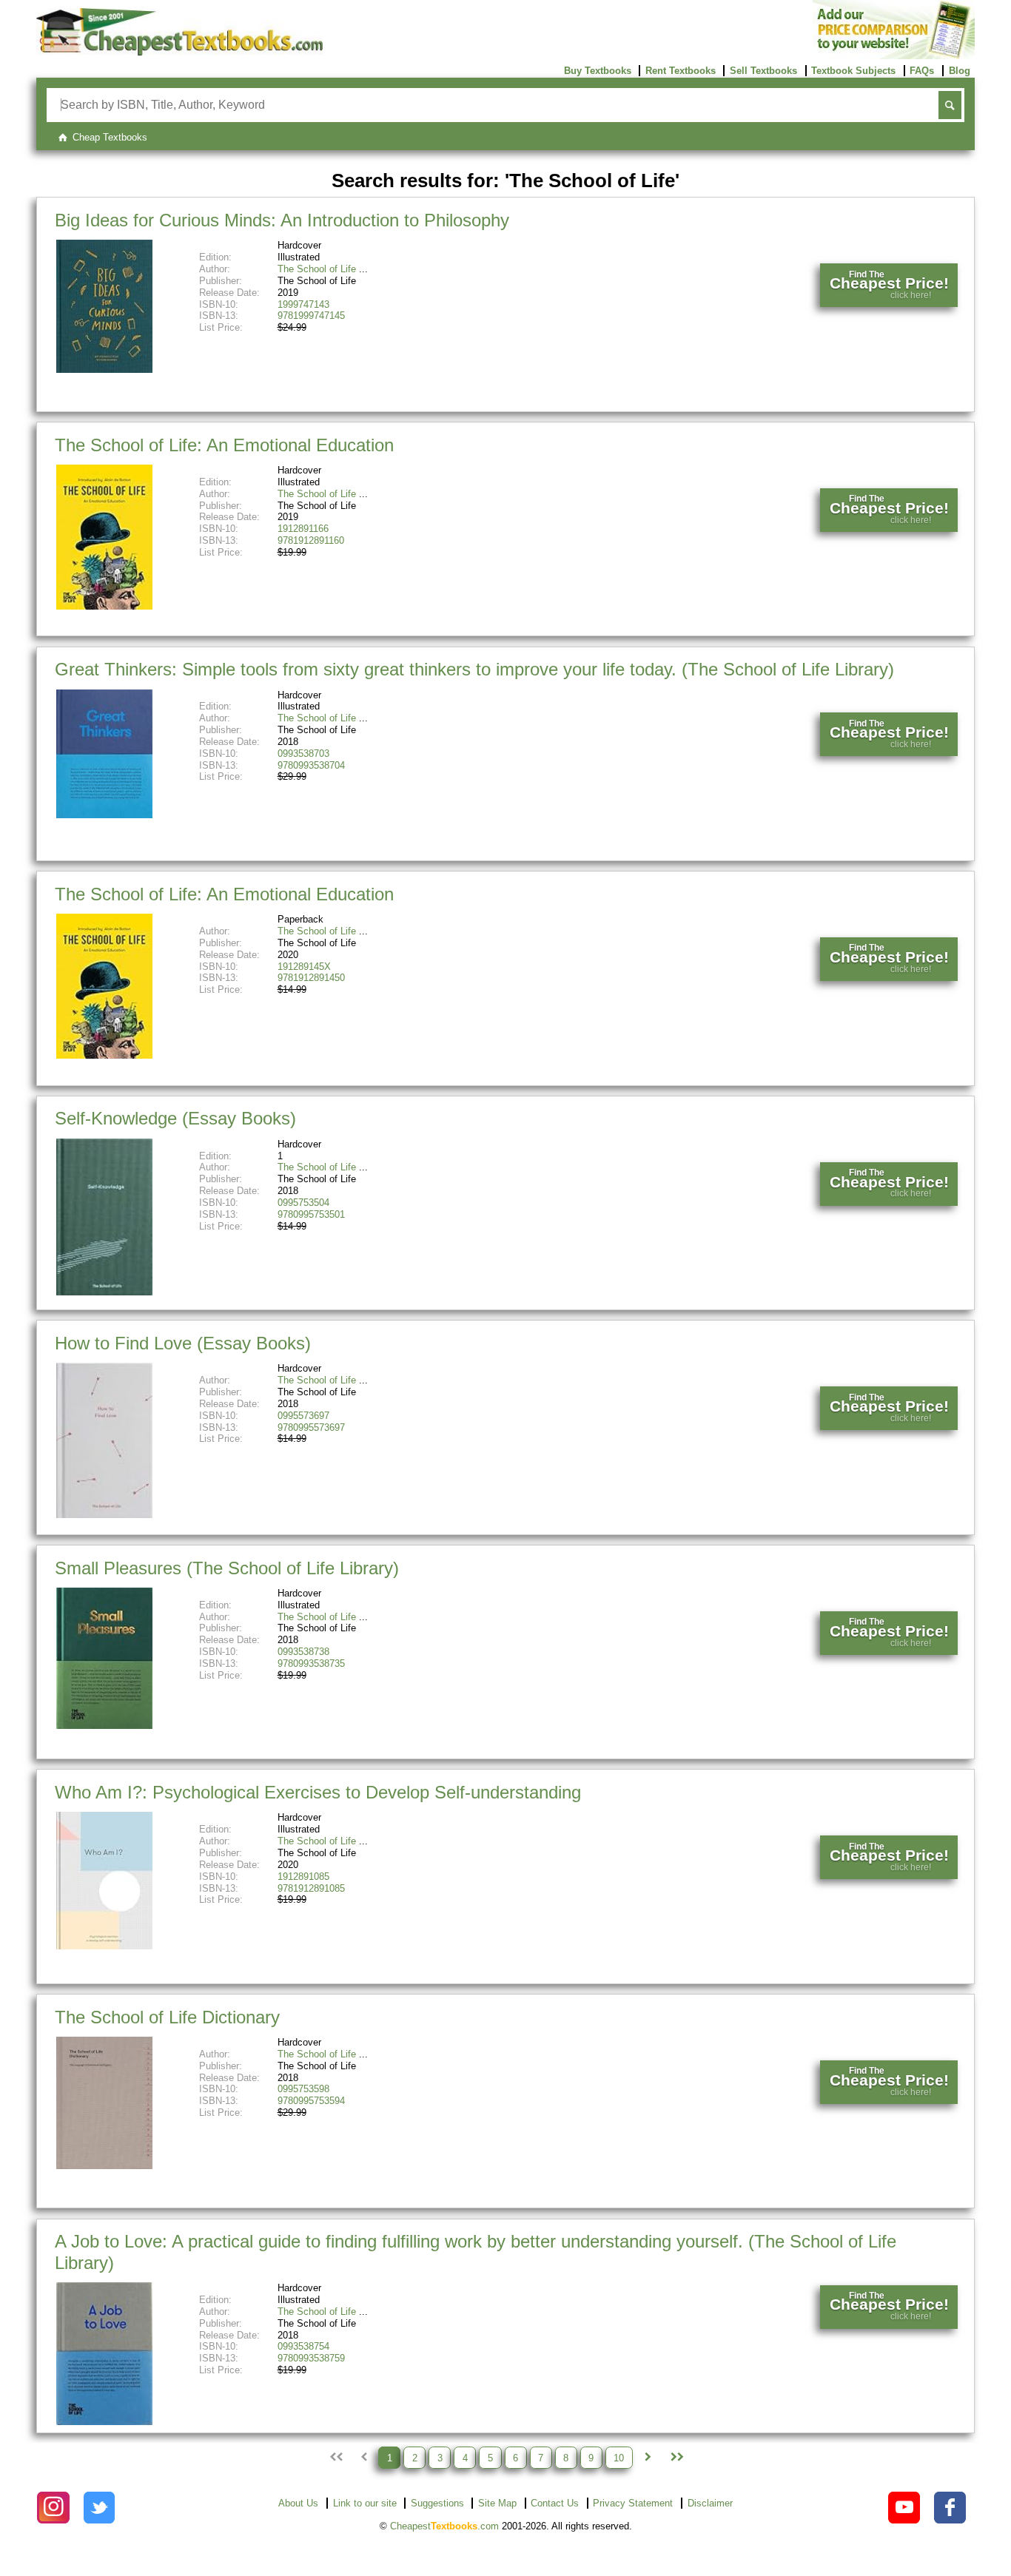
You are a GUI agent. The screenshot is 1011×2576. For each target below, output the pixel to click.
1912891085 (303, 1877)
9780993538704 (311, 765)
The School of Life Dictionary (167, 2017)
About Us (298, 2503)
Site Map (497, 2503)
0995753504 (303, 1203)
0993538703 (303, 753)
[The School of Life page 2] (648, 2458)
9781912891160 (311, 540)
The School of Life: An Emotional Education (224, 445)
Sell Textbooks (763, 71)
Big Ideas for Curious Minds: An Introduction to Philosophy (282, 220)
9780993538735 (311, 1663)
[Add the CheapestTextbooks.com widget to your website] (894, 56)
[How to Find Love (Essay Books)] (104, 1515)
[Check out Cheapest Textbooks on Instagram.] (53, 2508)
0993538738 (303, 1652)
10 (619, 2457)
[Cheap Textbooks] (179, 52)
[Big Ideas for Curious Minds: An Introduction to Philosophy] (104, 370)
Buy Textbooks (598, 71)
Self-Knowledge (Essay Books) (175, 1118)
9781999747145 (311, 316)
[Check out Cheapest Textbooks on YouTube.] (904, 2508)
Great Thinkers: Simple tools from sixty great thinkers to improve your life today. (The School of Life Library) (474, 669)
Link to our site (365, 2503)
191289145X (304, 967)
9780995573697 (311, 1427)
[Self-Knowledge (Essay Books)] (104, 1292)
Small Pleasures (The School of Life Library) (227, 1568)
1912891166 (303, 529)
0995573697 (303, 1416)
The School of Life (317, 269)
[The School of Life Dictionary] (104, 2166)
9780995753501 (311, 1214)
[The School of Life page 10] (676, 2458)
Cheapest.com (444, 2526)
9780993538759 (311, 2358)
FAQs (922, 71)
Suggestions (437, 2503)
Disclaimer (710, 2503)
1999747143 (303, 304)
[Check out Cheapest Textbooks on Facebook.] (950, 2508)
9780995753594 (311, 2101)
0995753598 (303, 2089)
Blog (960, 71)
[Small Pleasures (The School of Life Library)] (104, 1726)
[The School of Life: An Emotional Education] (104, 606)
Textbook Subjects (853, 71)
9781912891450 (311, 978)
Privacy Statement (633, 2503)
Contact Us (555, 2503)
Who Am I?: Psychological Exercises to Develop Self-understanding (318, 1792)
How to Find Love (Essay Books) (183, 1343)
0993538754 (303, 2346)
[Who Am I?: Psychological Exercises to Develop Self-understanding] (104, 1946)
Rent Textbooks (681, 71)
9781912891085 (311, 1888)
